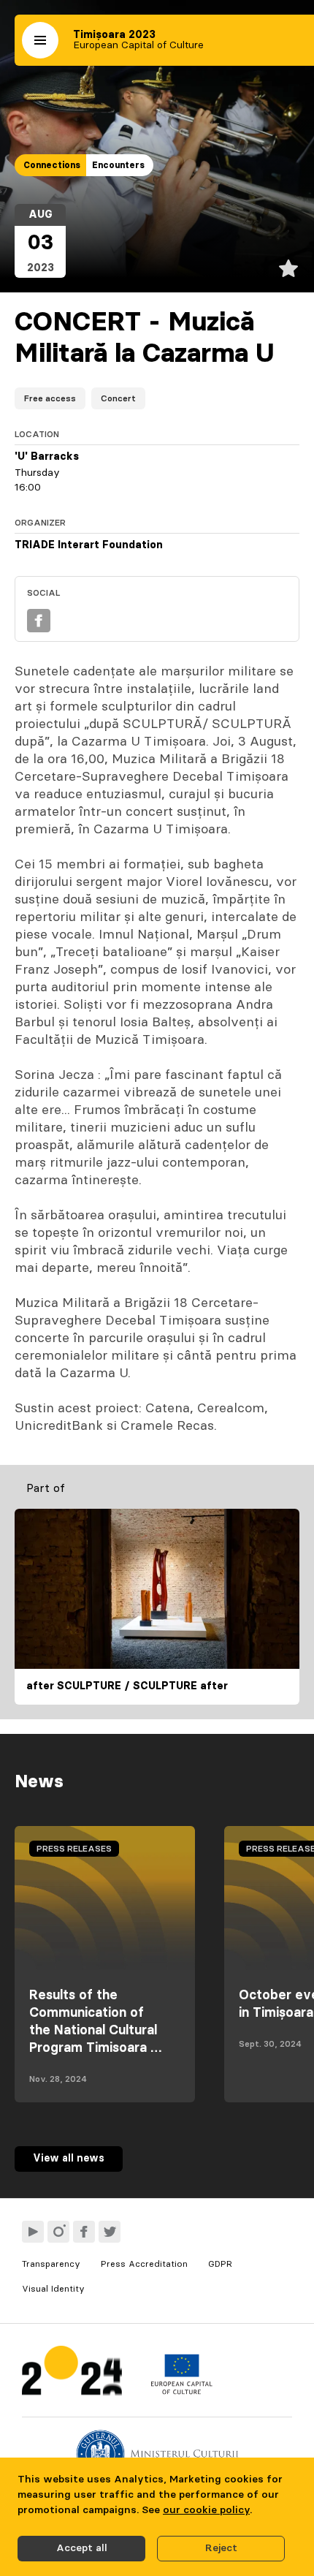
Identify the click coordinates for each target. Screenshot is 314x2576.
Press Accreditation (144, 2264)
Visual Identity (53, 2289)
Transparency (51, 2264)
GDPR (220, 2264)
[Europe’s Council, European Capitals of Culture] (181, 2391)
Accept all (82, 2548)
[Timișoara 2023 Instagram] (58, 2232)
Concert (118, 398)
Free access (50, 398)
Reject (221, 2548)
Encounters (118, 165)
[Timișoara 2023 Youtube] (33, 2232)
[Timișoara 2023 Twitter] (110, 2232)
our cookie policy (206, 2510)
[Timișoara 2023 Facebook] (84, 2232)
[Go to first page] (72, 2374)
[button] (40, 40)
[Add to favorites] (288, 268)
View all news (69, 2159)
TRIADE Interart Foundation (89, 545)
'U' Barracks (47, 457)
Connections (52, 165)
